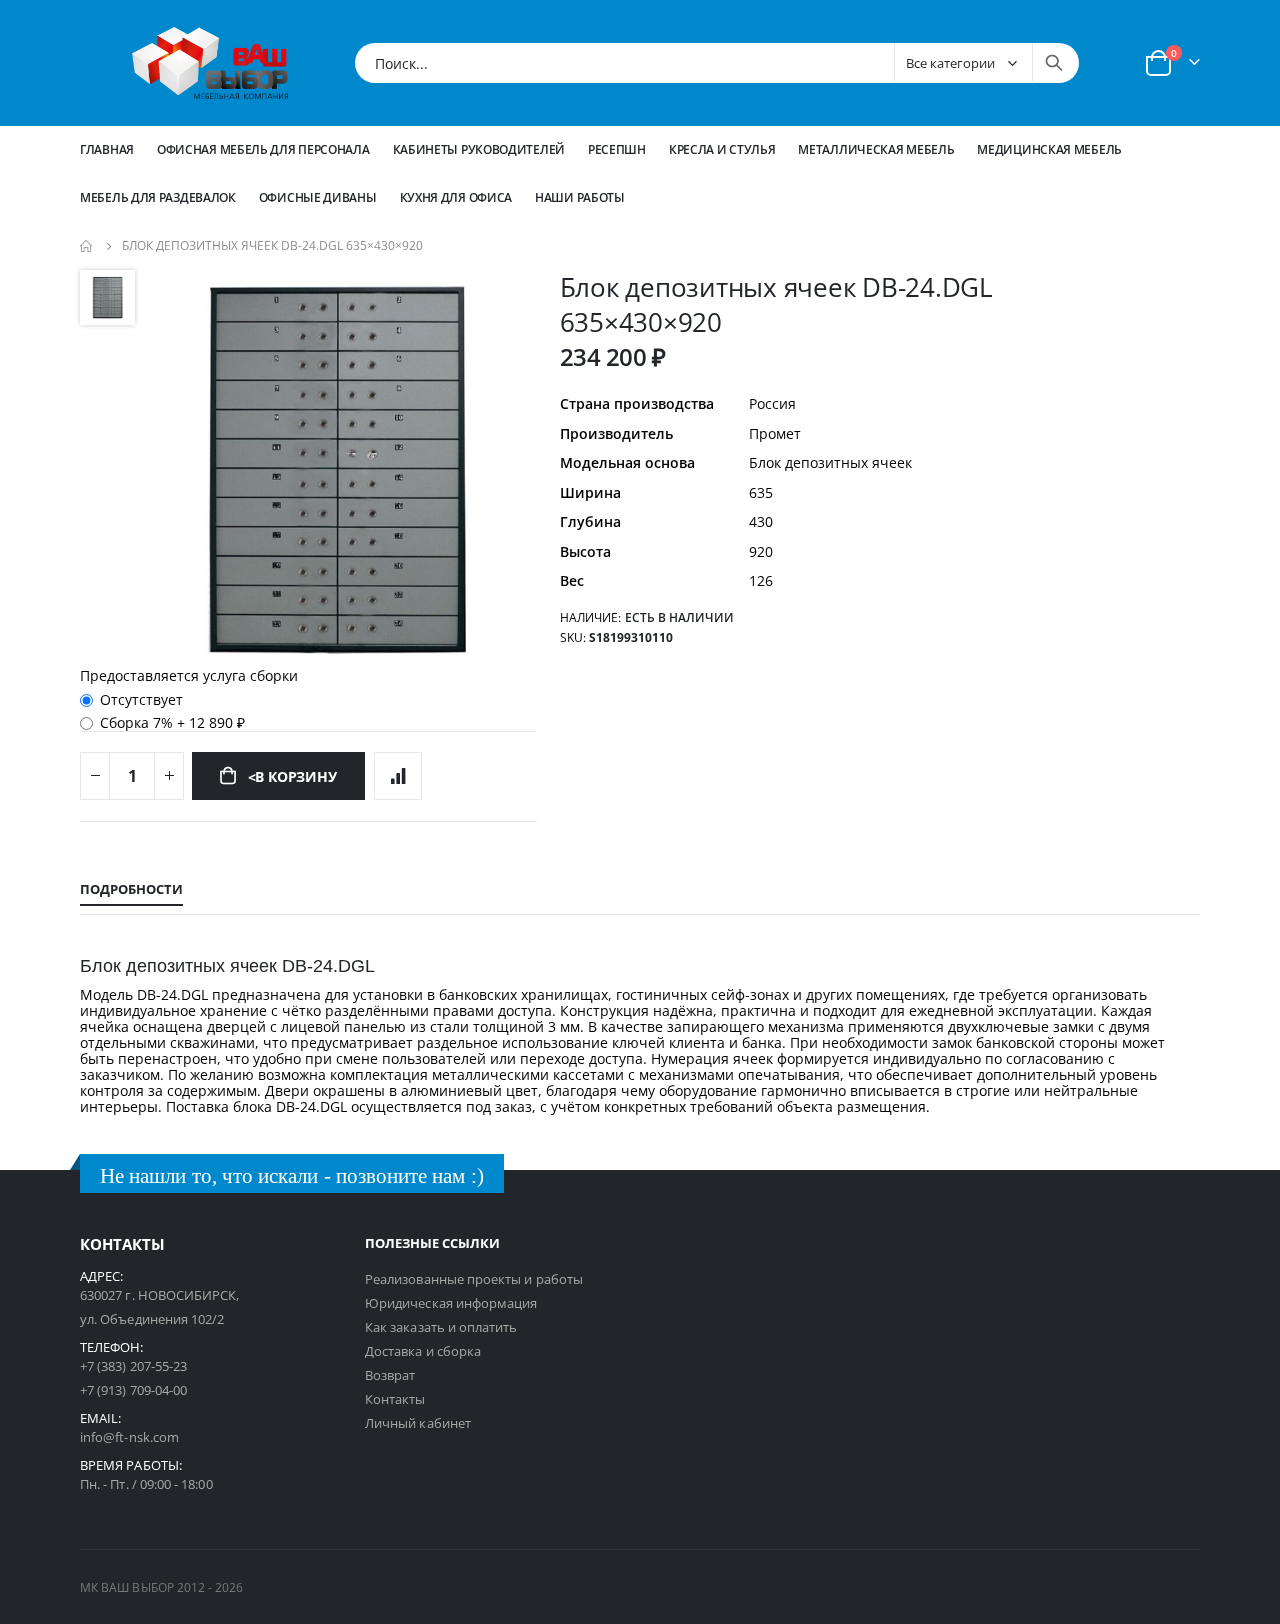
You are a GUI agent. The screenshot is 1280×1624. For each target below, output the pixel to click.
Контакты (395, 1399)
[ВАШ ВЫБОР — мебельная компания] (210, 63)
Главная (107, 149)
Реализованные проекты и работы (474, 1279)
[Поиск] (1054, 63)
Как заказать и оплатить (441, 1327)
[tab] (131, 890)
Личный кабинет (418, 1423)
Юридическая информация (451, 1303)
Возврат (390, 1375)
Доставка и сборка (423, 1351)
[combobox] (717, 63)
